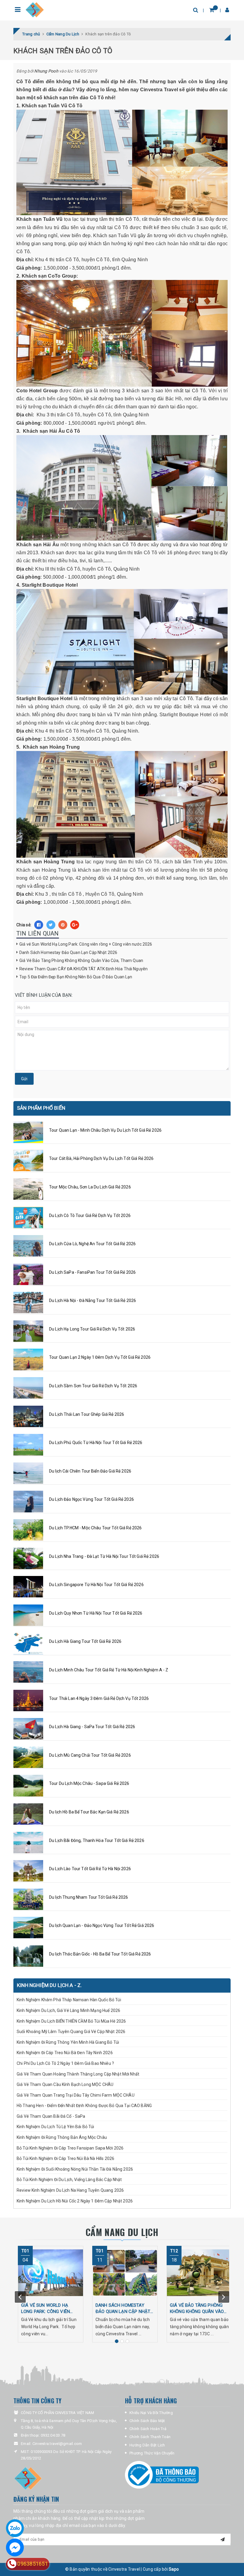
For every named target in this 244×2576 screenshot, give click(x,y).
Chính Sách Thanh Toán (150, 2437)
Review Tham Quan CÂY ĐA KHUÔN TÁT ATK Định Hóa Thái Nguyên (83, 969)
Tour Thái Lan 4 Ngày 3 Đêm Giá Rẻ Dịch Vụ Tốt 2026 (99, 1698)
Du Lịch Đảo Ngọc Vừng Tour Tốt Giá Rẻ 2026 (91, 1499)
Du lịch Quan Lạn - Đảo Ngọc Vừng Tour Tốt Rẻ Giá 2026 (102, 1925)
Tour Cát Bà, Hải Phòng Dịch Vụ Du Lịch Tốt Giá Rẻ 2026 (101, 1158)
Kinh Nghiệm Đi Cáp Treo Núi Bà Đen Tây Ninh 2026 (65, 2053)
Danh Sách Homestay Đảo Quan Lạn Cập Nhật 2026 (68, 952)
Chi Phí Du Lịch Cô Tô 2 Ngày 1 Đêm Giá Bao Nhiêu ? (65, 2063)
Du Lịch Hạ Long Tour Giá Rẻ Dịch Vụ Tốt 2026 (92, 1329)
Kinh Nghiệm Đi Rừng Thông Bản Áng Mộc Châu (62, 2137)
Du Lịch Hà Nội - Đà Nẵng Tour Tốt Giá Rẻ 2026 (93, 1300)
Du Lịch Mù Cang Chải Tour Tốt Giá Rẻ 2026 (90, 1755)
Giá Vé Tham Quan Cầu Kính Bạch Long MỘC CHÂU (65, 2084)
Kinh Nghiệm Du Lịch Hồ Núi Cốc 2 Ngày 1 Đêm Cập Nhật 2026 (75, 2201)
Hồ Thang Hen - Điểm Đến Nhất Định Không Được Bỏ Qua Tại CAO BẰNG (84, 2106)
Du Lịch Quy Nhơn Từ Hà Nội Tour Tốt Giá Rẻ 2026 (96, 1613)
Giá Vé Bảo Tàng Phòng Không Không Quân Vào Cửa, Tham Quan (81, 961)
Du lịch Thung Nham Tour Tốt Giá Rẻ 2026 (89, 1897)
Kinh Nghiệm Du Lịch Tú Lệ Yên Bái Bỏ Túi (56, 2127)
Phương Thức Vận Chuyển (152, 2453)
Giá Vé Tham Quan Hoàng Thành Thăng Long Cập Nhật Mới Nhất (78, 2074)
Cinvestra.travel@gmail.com (57, 2444)
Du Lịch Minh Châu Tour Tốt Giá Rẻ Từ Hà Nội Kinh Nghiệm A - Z (109, 1670)
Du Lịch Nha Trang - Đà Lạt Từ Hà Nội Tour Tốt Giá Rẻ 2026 (104, 1556)
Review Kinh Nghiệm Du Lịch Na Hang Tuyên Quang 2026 (70, 2190)
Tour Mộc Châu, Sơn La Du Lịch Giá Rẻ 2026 (90, 1187)
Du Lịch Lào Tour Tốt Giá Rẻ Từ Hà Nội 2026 (90, 1869)
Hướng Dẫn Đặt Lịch (147, 2445)
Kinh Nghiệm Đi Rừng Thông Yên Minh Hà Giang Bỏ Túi (68, 2042)
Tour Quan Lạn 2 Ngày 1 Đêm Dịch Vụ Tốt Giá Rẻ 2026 (100, 1357)
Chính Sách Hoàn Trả (148, 2429)
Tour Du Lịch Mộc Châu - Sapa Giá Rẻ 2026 (89, 1783)
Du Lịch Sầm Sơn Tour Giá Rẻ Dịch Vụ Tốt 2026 (93, 1386)
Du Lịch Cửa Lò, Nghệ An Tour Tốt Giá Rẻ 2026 (92, 1244)
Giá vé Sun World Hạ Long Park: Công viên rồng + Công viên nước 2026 (86, 944)
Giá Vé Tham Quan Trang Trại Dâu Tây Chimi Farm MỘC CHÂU (76, 2095)
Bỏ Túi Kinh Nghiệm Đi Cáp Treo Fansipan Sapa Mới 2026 (70, 2148)
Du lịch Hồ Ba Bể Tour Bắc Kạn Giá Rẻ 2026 (89, 1812)
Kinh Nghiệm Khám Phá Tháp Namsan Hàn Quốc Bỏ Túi (69, 2000)
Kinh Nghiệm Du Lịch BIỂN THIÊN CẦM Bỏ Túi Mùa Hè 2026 (71, 2021)
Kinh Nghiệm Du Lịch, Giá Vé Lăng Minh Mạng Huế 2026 (68, 2010)
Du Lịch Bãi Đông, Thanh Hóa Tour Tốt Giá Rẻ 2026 (97, 1840)
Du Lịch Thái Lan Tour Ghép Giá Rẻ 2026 (87, 1414)
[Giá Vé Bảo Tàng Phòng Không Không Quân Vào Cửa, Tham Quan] (199, 2273)
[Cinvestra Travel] (35, 10)
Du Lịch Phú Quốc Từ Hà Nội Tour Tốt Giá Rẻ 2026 (96, 1443)
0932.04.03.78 (53, 2435)
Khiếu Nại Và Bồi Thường (151, 2413)
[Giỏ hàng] (212, 10)
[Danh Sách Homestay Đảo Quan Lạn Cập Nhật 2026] (125, 2273)
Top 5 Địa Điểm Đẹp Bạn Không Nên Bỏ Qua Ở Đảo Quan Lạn (76, 977)
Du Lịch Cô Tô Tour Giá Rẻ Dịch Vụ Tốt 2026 (90, 1215)
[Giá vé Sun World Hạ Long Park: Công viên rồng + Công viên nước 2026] (51, 2273)
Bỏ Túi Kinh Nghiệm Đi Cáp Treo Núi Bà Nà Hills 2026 (65, 2158)
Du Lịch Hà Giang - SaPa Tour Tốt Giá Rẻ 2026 (92, 1727)
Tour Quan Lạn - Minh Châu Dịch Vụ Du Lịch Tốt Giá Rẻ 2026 (105, 1130)
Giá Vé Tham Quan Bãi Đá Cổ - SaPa (51, 2116)
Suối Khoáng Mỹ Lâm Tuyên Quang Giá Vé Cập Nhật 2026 (71, 2032)
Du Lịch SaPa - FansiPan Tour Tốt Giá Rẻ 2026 (92, 1272)
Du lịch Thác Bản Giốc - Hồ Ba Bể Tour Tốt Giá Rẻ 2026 (100, 1954)
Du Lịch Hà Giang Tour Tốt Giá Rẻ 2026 (85, 1641)
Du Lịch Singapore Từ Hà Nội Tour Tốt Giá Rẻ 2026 (96, 1585)
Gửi (24, 1079)
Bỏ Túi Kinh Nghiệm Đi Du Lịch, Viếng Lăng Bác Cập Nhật (69, 2180)
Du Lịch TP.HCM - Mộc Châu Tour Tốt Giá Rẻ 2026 (95, 1528)
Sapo (174, 2569)
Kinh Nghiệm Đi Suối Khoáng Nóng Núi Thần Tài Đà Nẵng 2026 (75, 2169)
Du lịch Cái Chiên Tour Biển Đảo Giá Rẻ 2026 (90, 1471)
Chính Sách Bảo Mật (147, 2421)
